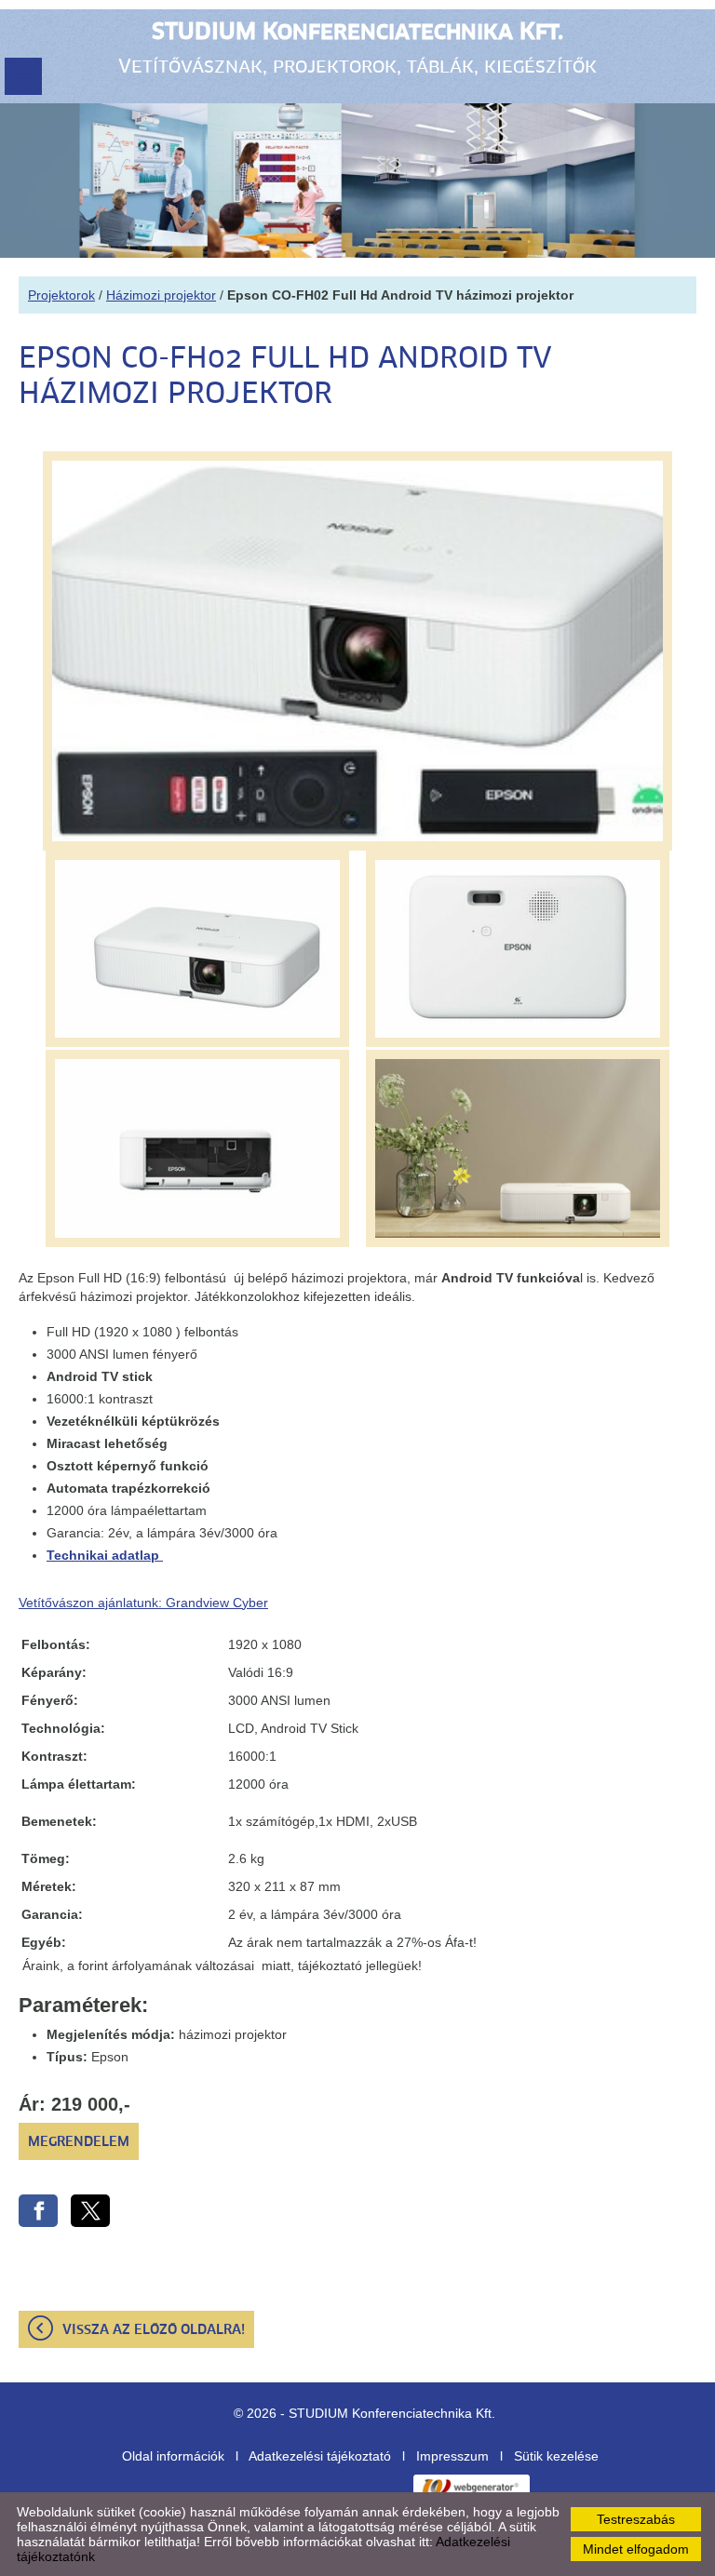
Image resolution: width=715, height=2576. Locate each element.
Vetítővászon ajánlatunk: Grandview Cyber (143, 1603)
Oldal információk (173, 2456)
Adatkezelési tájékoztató (320, 2456)
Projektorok (61, 295)
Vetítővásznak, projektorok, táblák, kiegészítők (357, 49)
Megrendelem (79, 2142)
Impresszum (452, 2456)
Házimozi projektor (161, 295)
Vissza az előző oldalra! (154, 2330)
